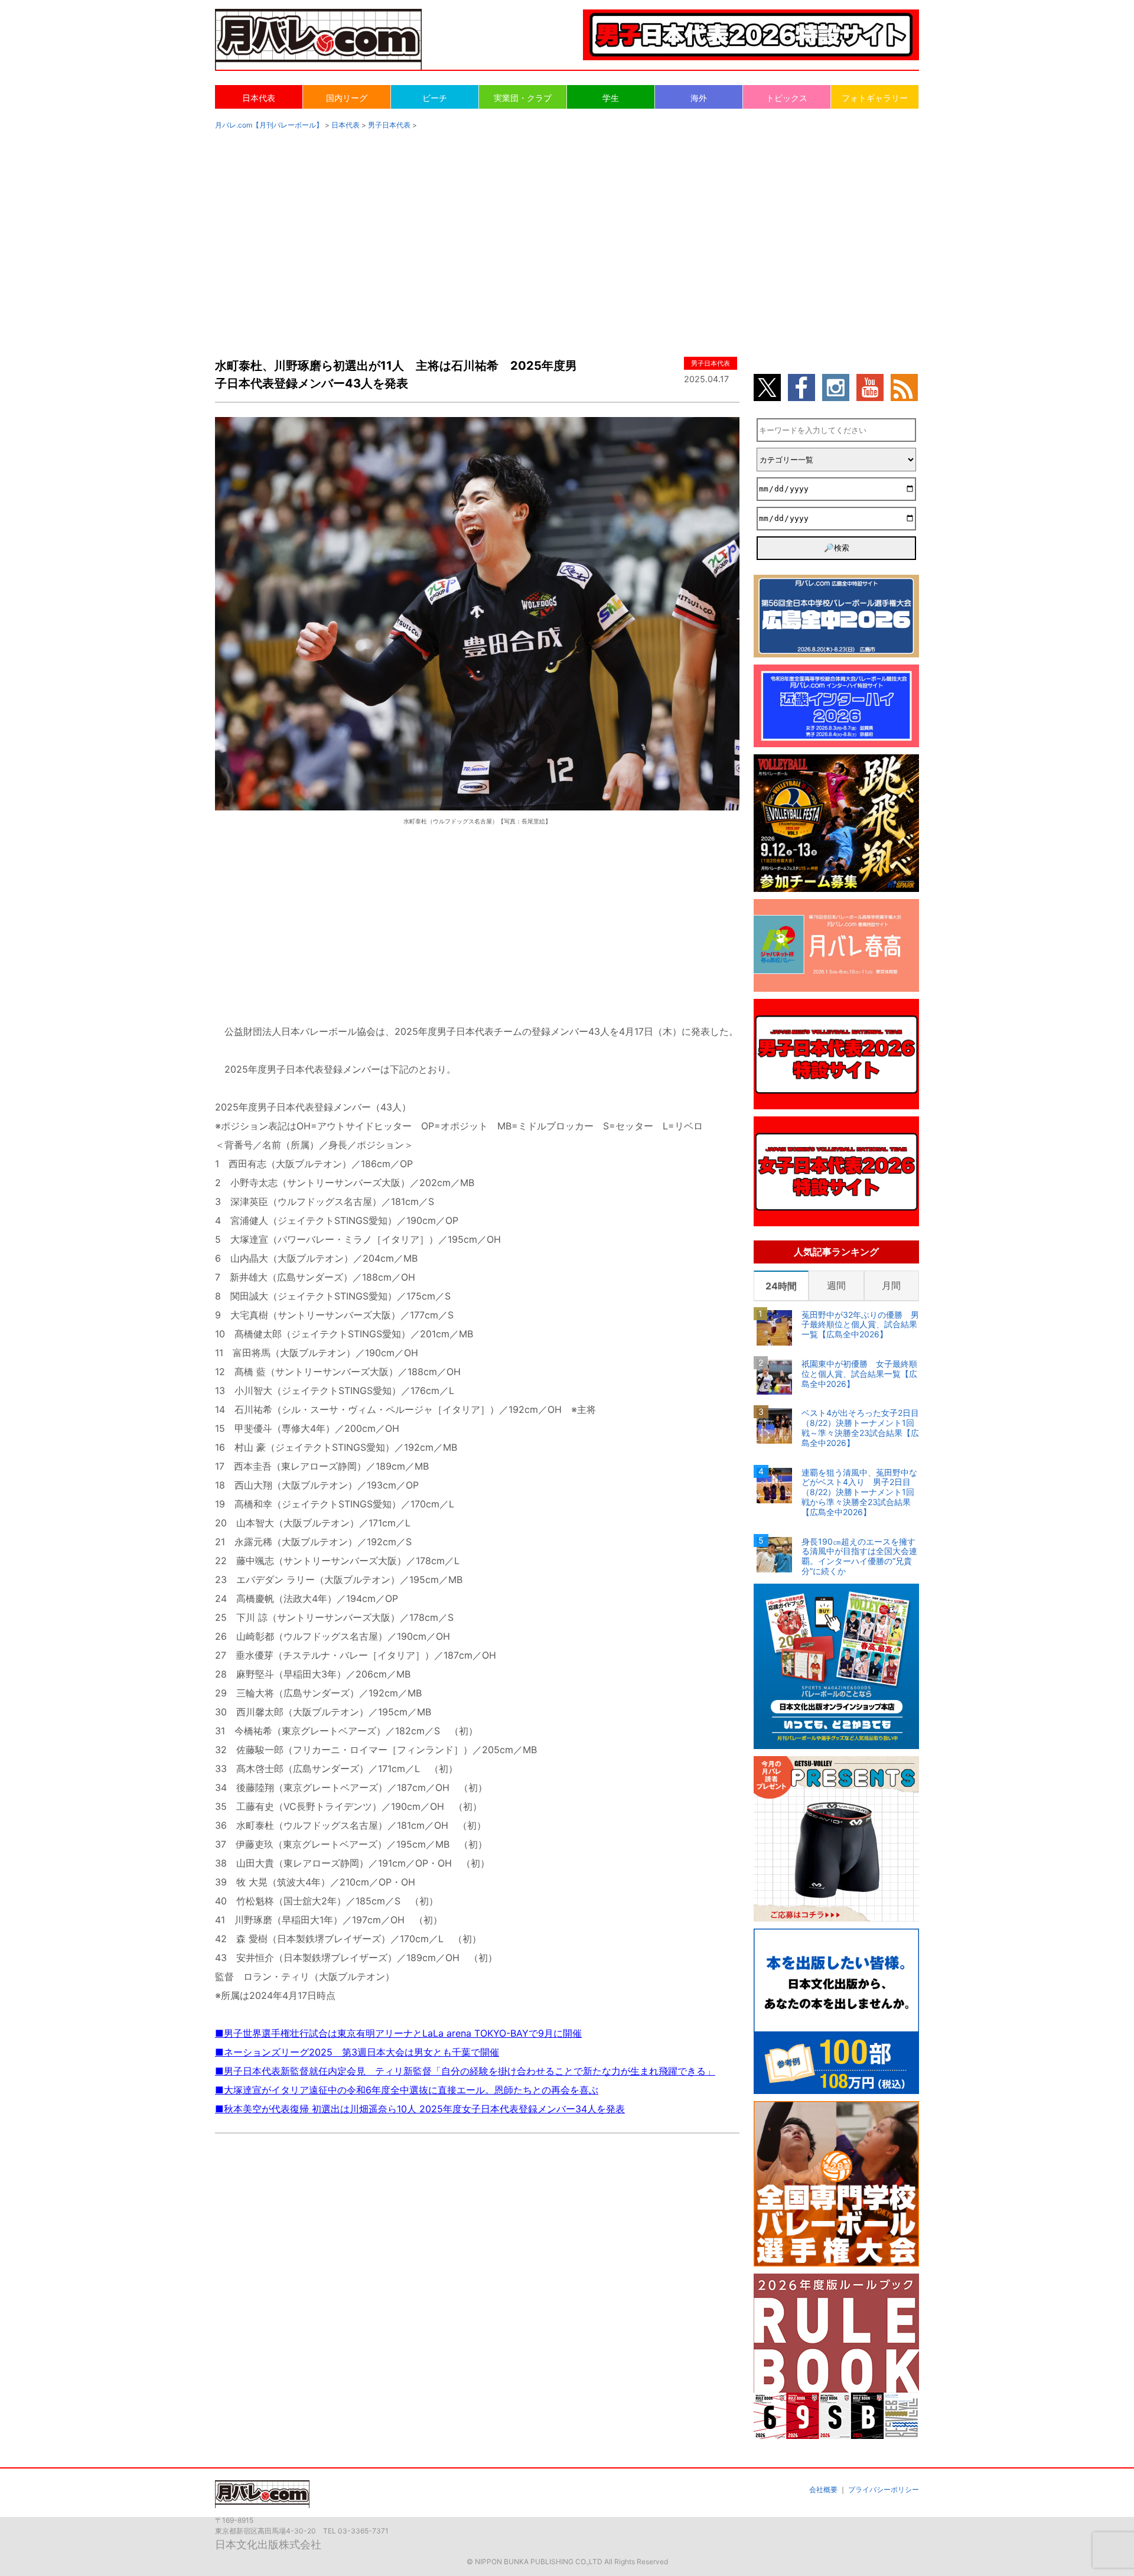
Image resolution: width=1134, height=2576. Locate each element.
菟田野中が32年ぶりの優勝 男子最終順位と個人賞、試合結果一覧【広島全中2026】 (860, 1325)
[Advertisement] (567, 232)
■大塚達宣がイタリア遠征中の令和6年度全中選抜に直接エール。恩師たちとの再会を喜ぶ (407, 2090)
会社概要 (823, 2489)
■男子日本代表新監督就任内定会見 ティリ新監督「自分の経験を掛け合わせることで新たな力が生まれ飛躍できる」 (465, 2071)
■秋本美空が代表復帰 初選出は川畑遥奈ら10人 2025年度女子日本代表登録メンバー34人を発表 (420, 2109)
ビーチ (435, 98)
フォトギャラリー (875, 98)
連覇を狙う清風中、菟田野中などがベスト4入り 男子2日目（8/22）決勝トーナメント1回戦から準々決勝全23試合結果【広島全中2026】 (859, 1492)
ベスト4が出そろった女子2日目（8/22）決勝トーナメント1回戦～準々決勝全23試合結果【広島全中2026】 (860, 1428)
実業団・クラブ (523, 98)
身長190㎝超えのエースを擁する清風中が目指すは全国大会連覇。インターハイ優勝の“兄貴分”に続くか (859, 1556)
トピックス (787, 98)
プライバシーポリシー (884, 2489)
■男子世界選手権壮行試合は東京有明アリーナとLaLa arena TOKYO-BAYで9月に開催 (398, 2033)
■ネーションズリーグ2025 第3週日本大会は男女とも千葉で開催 (357, 2052)
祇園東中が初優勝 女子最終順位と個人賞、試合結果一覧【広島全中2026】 (859, 1374)
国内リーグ (347, 98)
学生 (611, 98)
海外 (699, 98)
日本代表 (259, 98)
